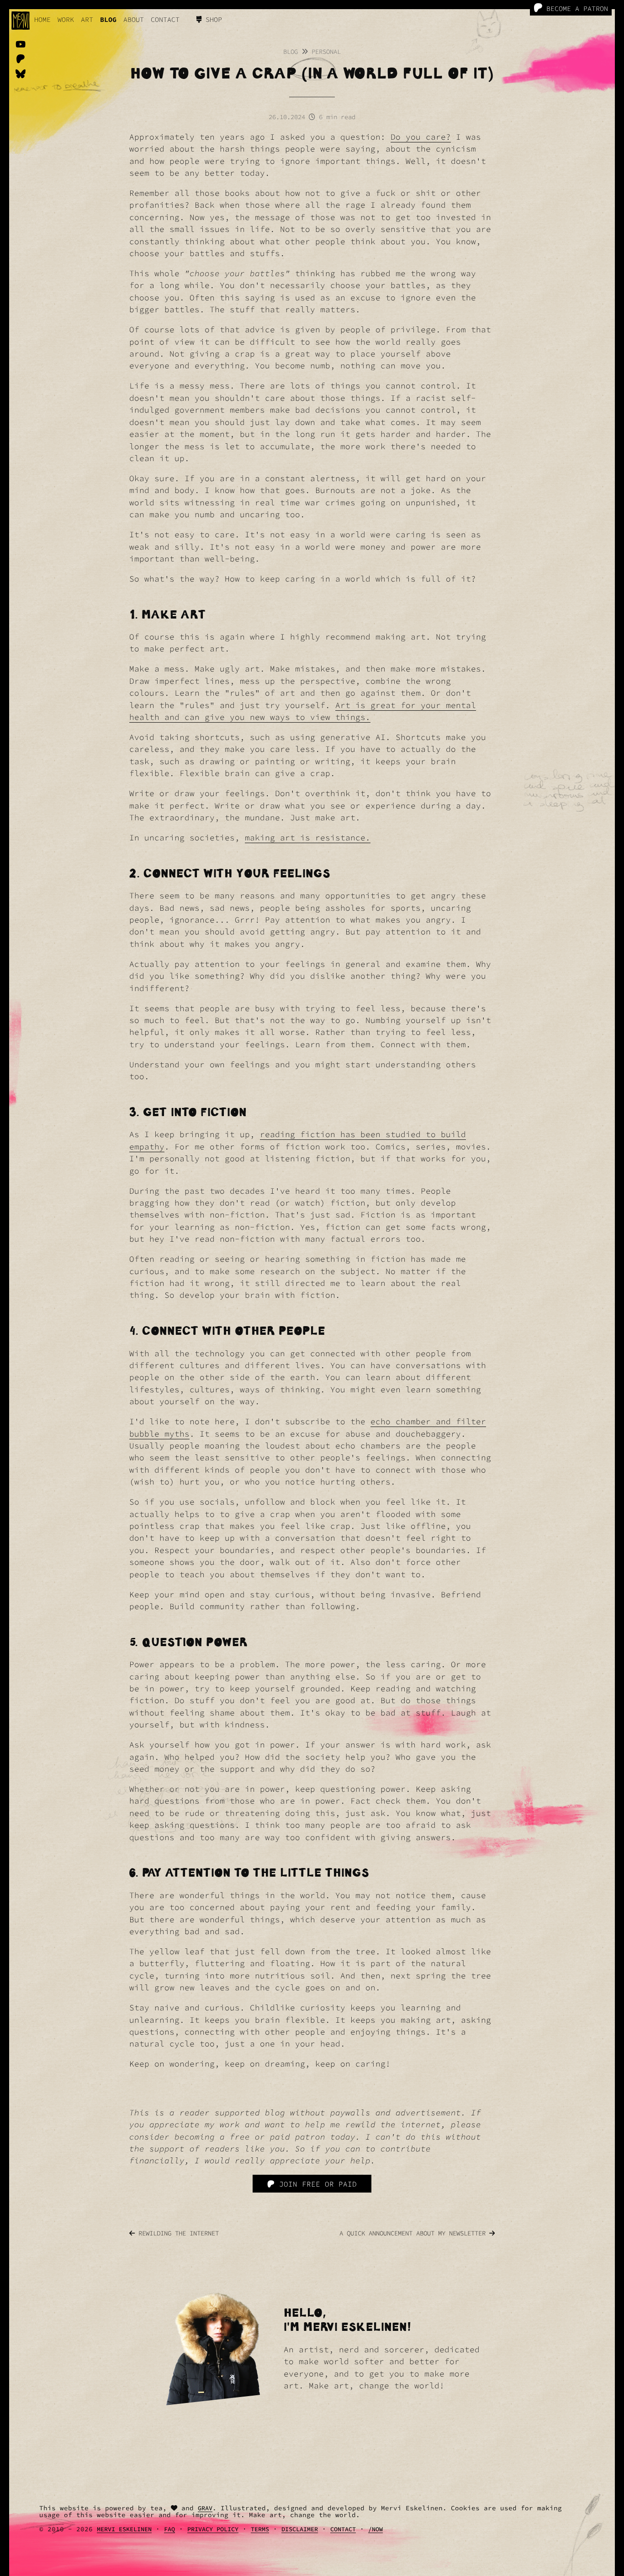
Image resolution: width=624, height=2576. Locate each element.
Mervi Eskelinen (124, 2529)
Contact (165, 19)
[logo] (21, 21)
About (134, 19)
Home (42, 19)
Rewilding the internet (177, 2233)
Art (87, 19)
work (66, 19)
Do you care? (421, 137)
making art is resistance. (308, 838)
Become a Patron (575, 8)
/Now (375, 2529)
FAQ (169, 2529)
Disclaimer (300, 2529)
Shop (212, 19)
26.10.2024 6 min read (312, 117)
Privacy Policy (213, 2529)
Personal (326, 52)
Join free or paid (316, 2184)
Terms (260, 2529)
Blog (291, 52)
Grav (205, 2508)
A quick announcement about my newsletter (414, 2233)
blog (108, 19)
